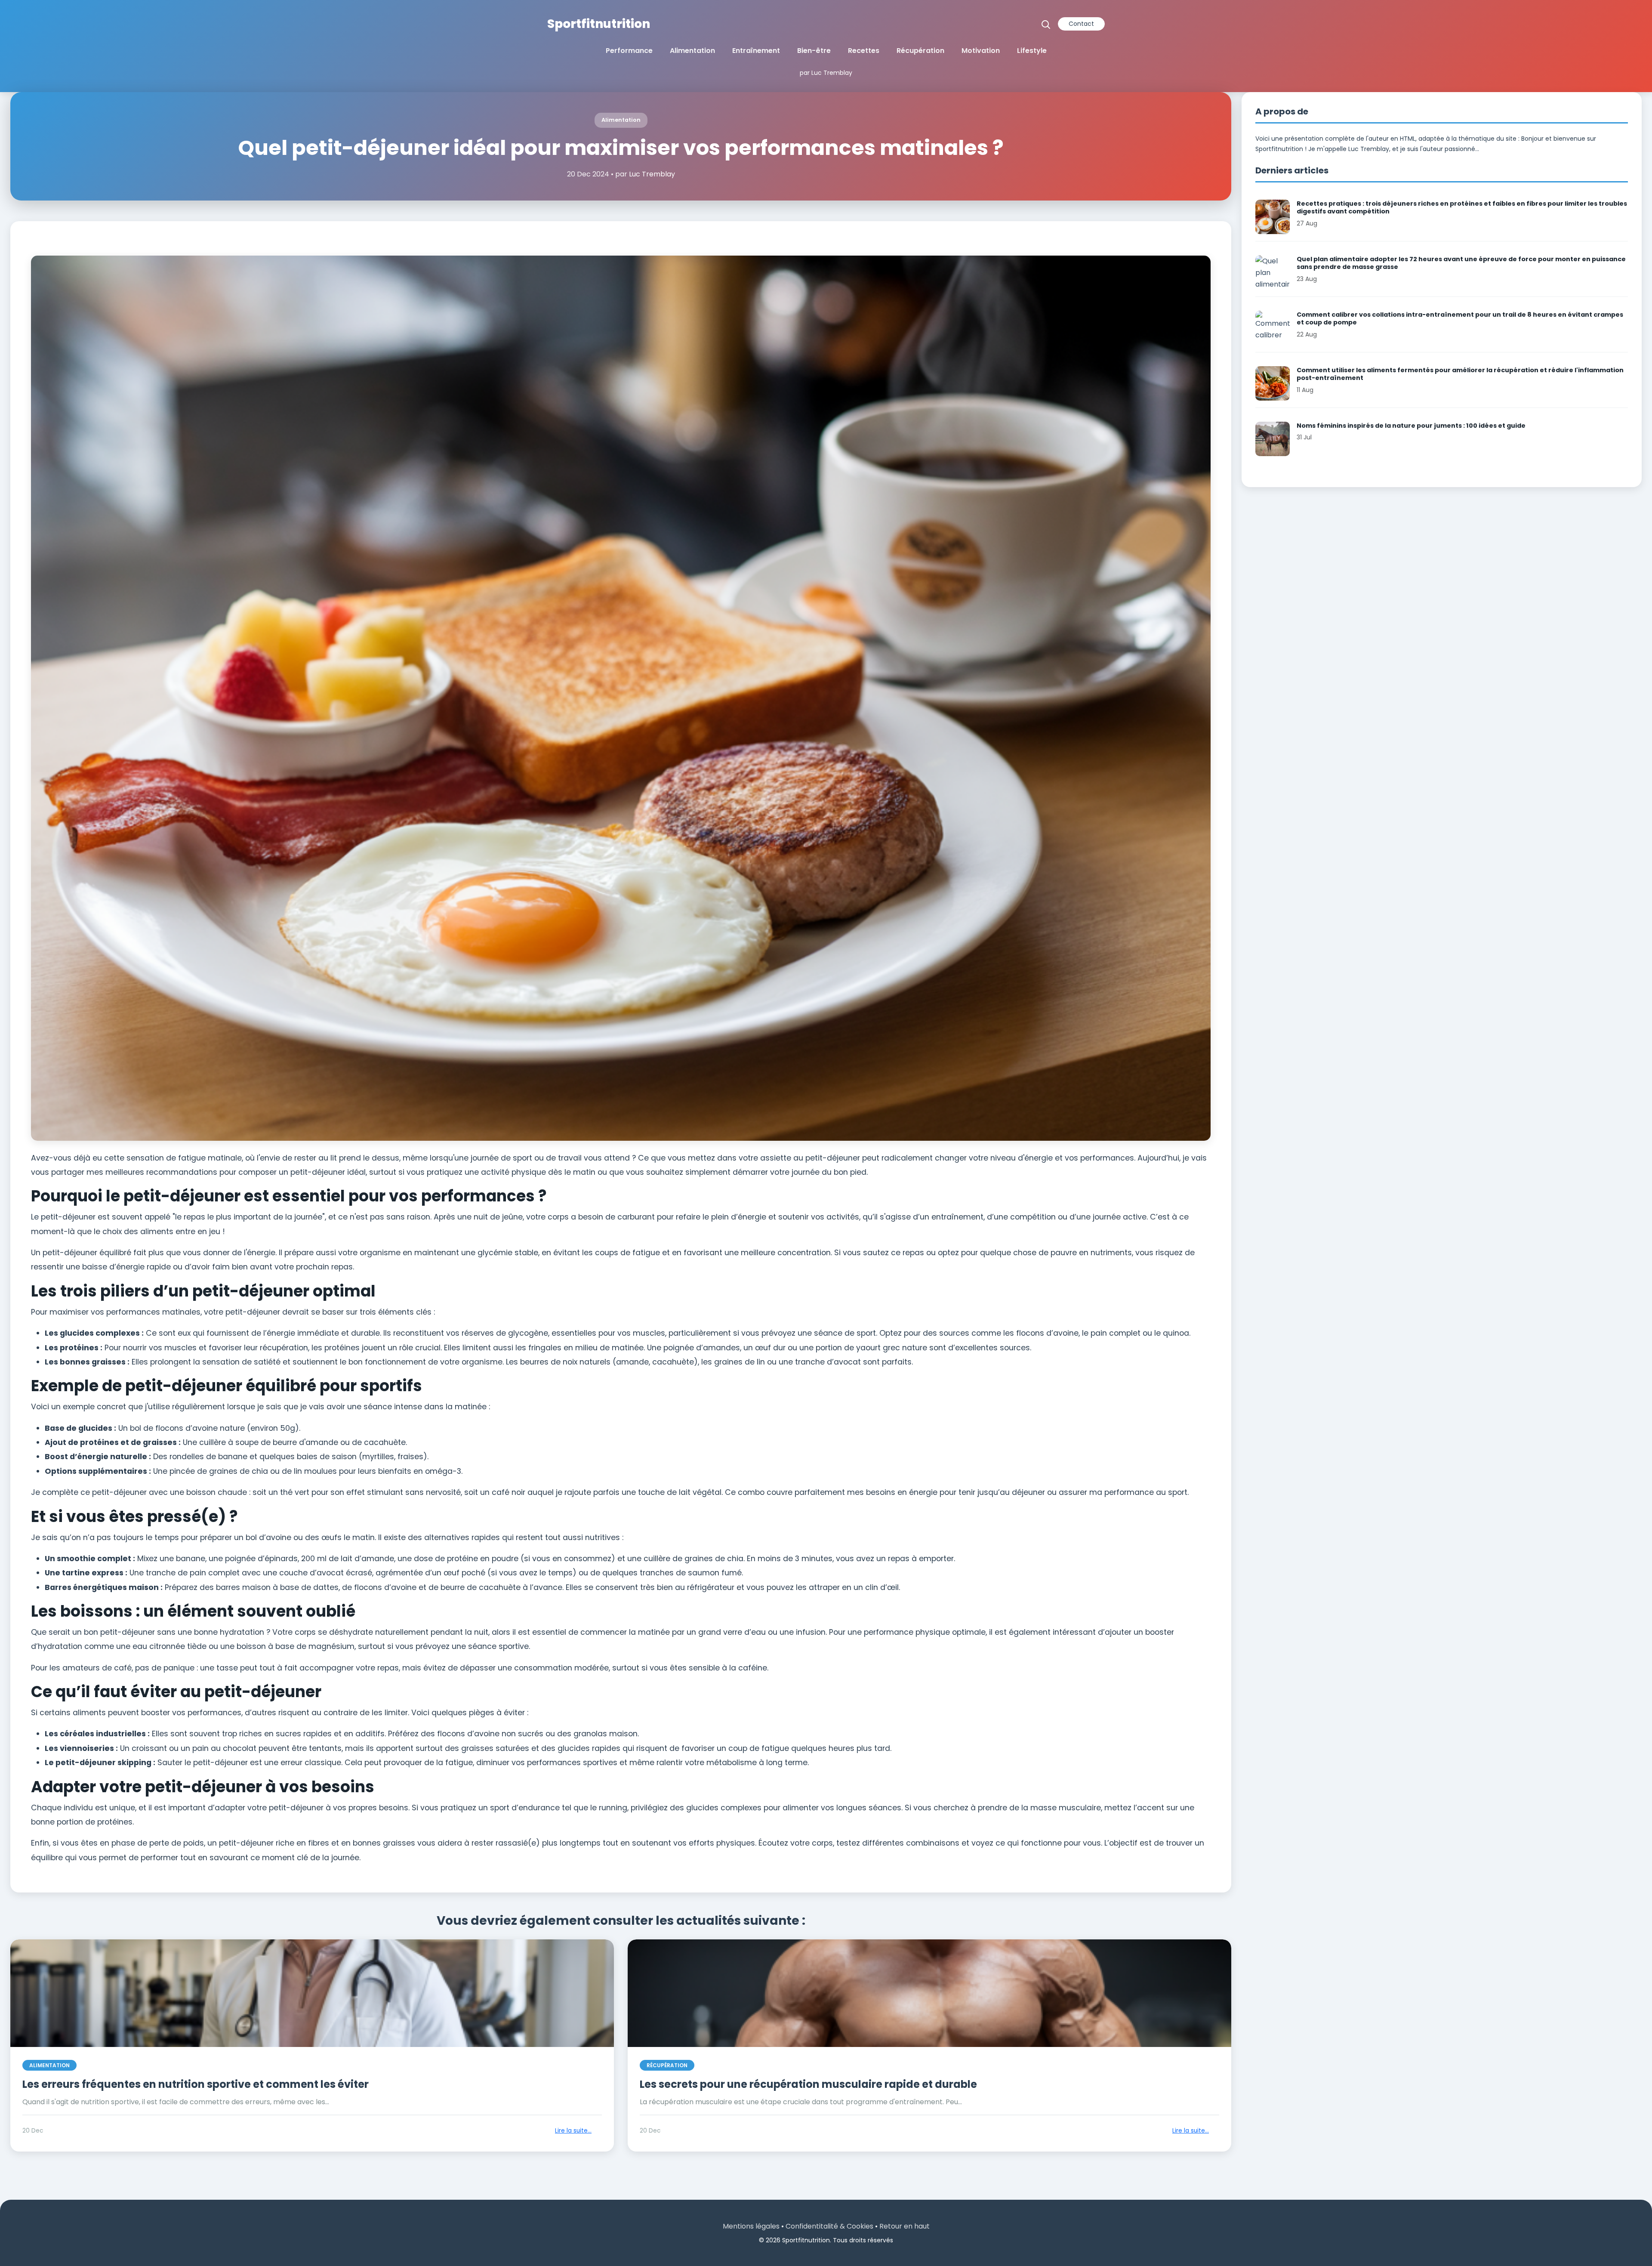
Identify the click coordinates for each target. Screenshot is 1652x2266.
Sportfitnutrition (599, 24)
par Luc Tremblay (826, 73)
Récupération (920, 51)
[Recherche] (1046, 24)
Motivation (981, 51)
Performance (629, 51)
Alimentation (692, 51)
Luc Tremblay (652, 174)
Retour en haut (905, 2226)
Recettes (864, 51)
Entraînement (756, 51)
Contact (1081, 24)
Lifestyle (1032, 51)
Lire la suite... (573, 2131)
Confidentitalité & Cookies (829, 2226)
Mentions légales (751, 2226)
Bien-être (814, 51)
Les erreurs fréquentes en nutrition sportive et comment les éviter (196, 2084)
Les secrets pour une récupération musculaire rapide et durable (808, 2084)
